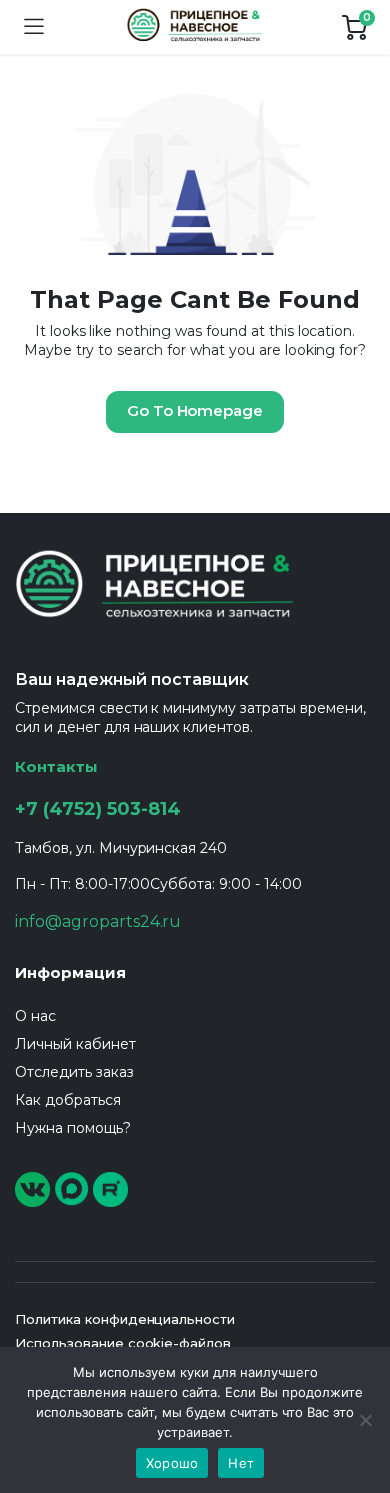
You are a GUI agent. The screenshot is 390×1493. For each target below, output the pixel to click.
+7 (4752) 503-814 (98, 809)
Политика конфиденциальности (125, 1319)
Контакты (56, 766)
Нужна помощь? (73, 1128)
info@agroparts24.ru (98, 921)
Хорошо (172, 1463)
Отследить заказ (74, 1072)
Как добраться (68, 1100)
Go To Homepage (195, 410)
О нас (35, 1016)
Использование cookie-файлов (123, 1343)
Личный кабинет (75, 1044)
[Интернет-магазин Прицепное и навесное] (193, 26)
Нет (241, 1463)
